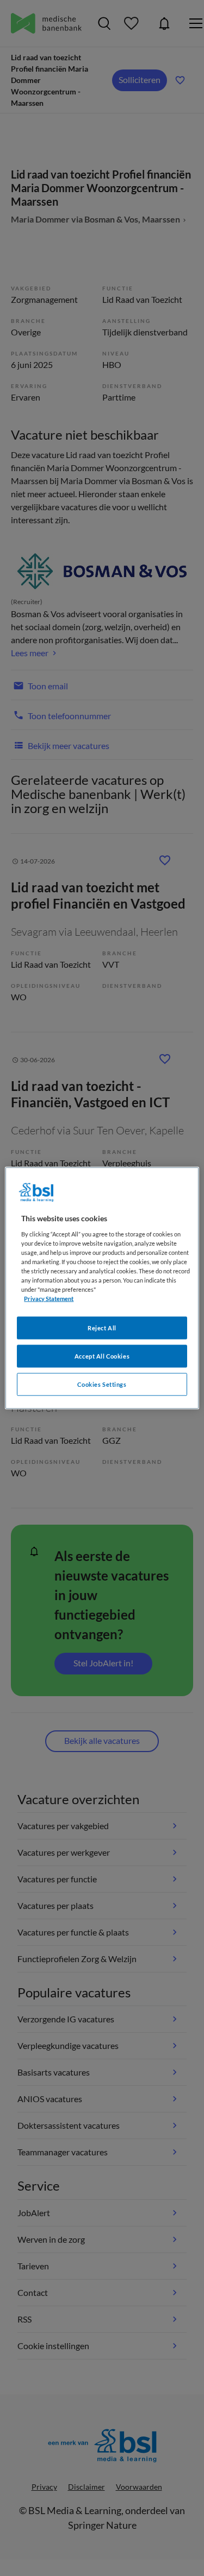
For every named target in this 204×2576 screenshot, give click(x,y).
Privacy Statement (49, 1299)
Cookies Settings (102, 1384)
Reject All (102, 1328)
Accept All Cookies (102, 1356)
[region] (102, 1288)
